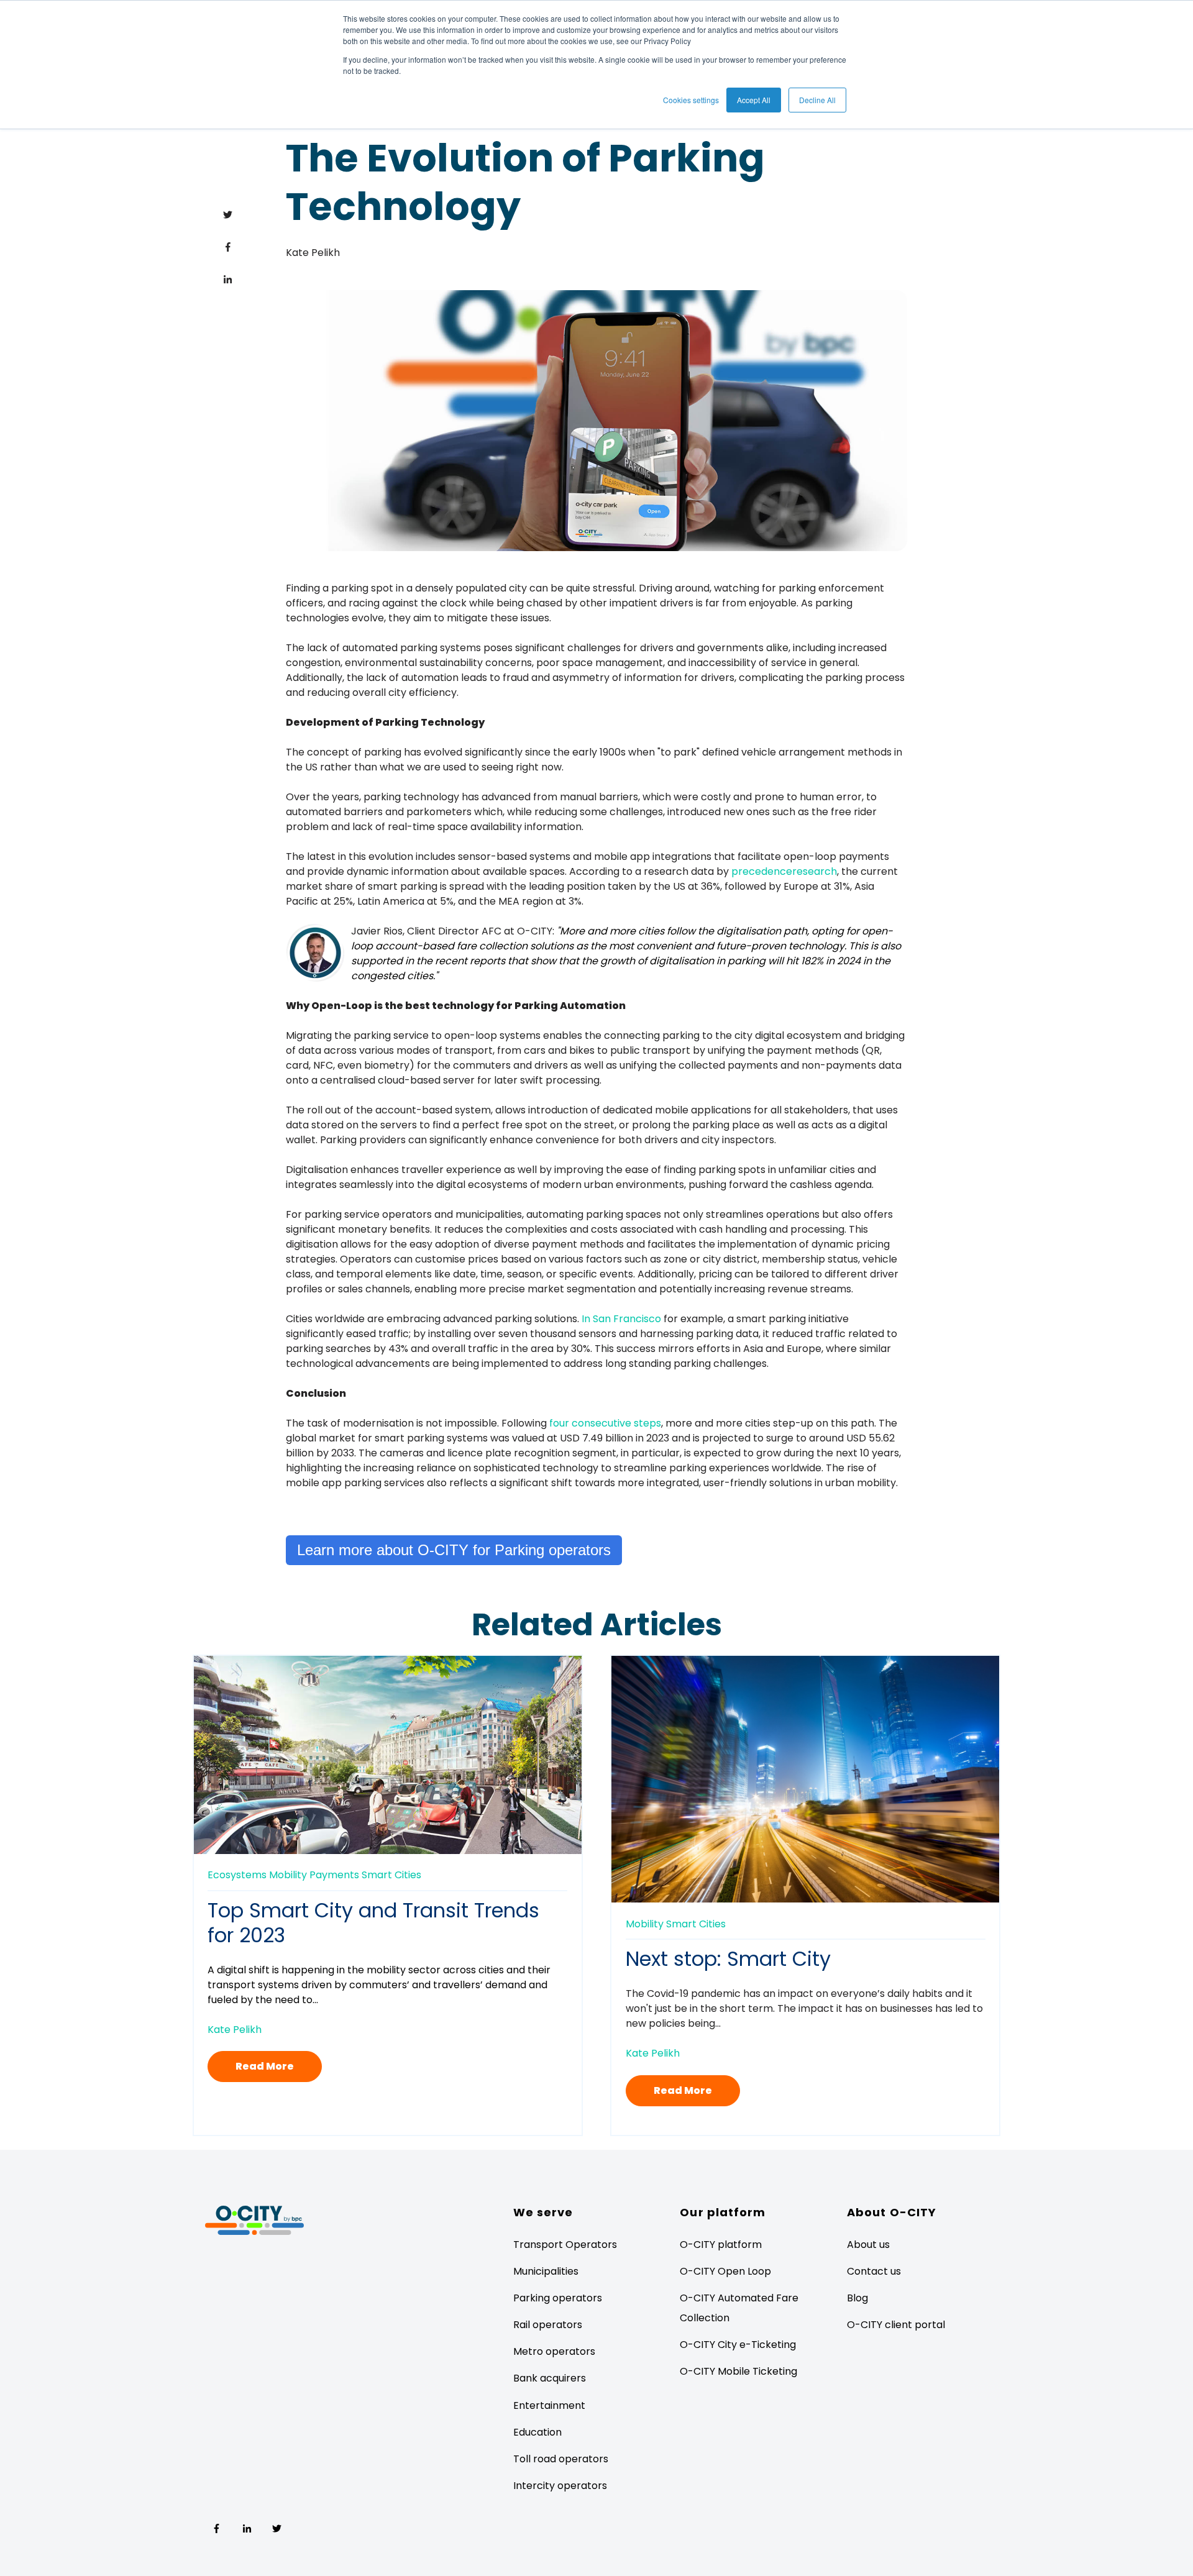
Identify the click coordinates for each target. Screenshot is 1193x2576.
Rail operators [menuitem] (548, 2325)
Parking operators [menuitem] (558, 2298)
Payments (334, 1875)
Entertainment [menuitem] (549, 2405)
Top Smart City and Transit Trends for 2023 (373, 1923)
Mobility (288, 1875)
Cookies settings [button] (691, 100)
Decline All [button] (817, 100)
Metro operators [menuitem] (554, 2351)
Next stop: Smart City (728, 1959)
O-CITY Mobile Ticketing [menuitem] (738, 2371)
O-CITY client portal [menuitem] (896, 2325)
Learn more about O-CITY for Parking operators (454, 1550)
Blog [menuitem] (857, 2298)
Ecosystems (237, 1875)
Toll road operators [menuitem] (561, 2459)
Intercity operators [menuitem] (560, 2486)
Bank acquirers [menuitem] (550, 2378)
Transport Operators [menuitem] (565, 2245)
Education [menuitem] (537, 2432)
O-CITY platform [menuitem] (721, 2245)
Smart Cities (391, 1875)
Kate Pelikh (313, 253)
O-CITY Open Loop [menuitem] (725, 2271)
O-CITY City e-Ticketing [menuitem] (738, 2345)
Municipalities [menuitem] (546, 2271)
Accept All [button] (754, 100)
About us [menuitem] (868, 2245)
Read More (265, 2066)
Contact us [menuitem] (874, 2271)
